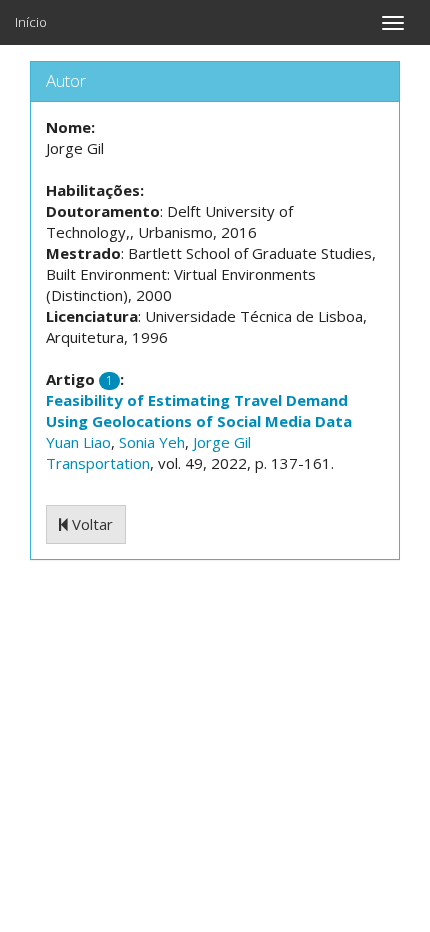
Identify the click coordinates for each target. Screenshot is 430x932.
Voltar (90, 524)
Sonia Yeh (152, 442)
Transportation (98, 463)
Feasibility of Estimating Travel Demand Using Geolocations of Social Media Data (199, 410)
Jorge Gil (222, 442)
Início (31, 22)
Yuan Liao (78, 442)
